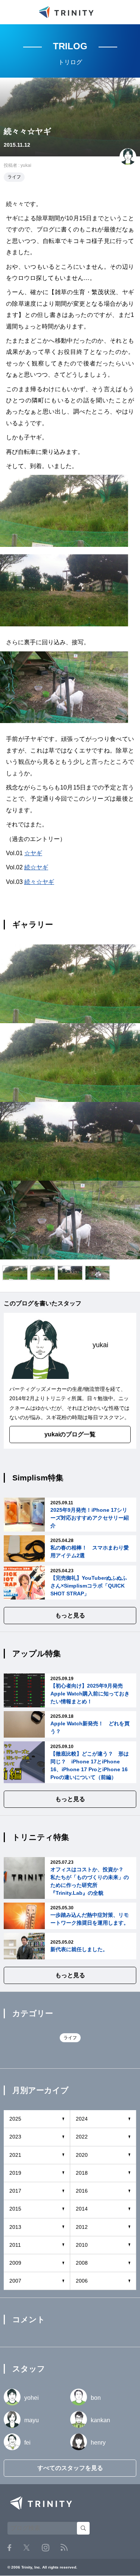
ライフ (14, 177)
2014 (82, 2209)
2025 (15, 2119)
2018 (82, 2173)
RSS (64, 2547)
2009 (15, 2263)
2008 (82, 2263)
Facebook (9, 2548)
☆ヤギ (33, 853)
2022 (82, 2137)
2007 (15, 2281)
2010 (82, 2245)
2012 (82, 2227)
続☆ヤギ (36, 867)
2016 (82, 2191)
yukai (26, 165)
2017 (15, 2191)
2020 (82, 2155)
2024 (82, 2119)
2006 (82, 2281)
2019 (15, 2173)
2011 (15, 2245)
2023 (15, 2137)
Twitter (27, 2547)
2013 (15, 2227)
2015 (15, 2209)
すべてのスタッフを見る (70, 2468)
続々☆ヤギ (39, 882)
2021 (15, 2155)
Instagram (46, 2548)
